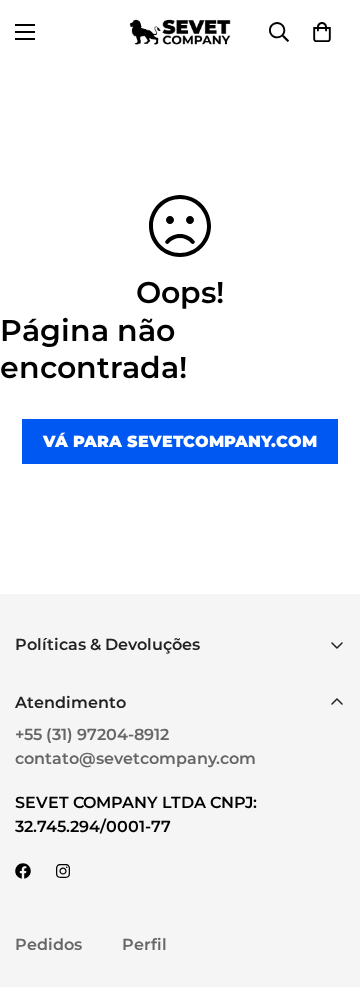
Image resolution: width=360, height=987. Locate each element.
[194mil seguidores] (63, 871)
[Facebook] (23, 871)
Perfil (144, 944)
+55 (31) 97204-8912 (92, 734)
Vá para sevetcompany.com (180, 441)
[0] (322, 32)
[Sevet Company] (180, 32)
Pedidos (48, 944)
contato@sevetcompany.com (135, 758)
